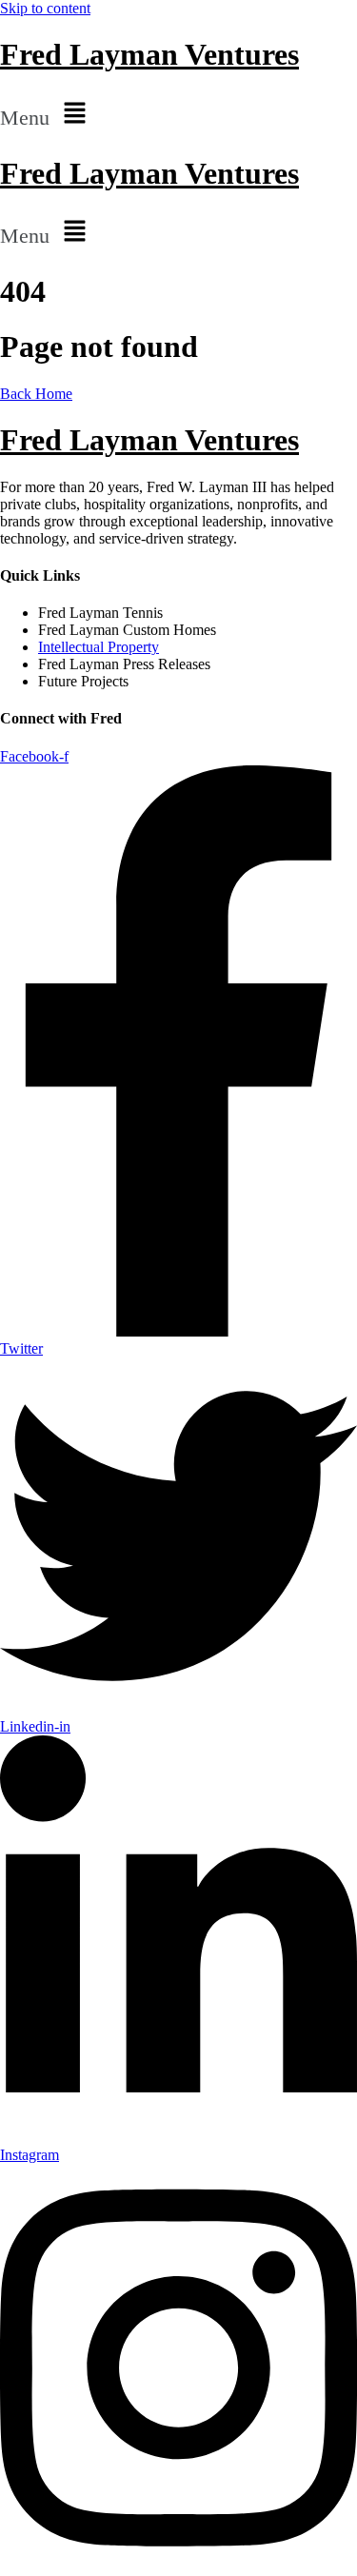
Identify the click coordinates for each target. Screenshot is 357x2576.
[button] (178, 114)
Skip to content (45, 8)
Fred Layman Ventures (149, 54)
